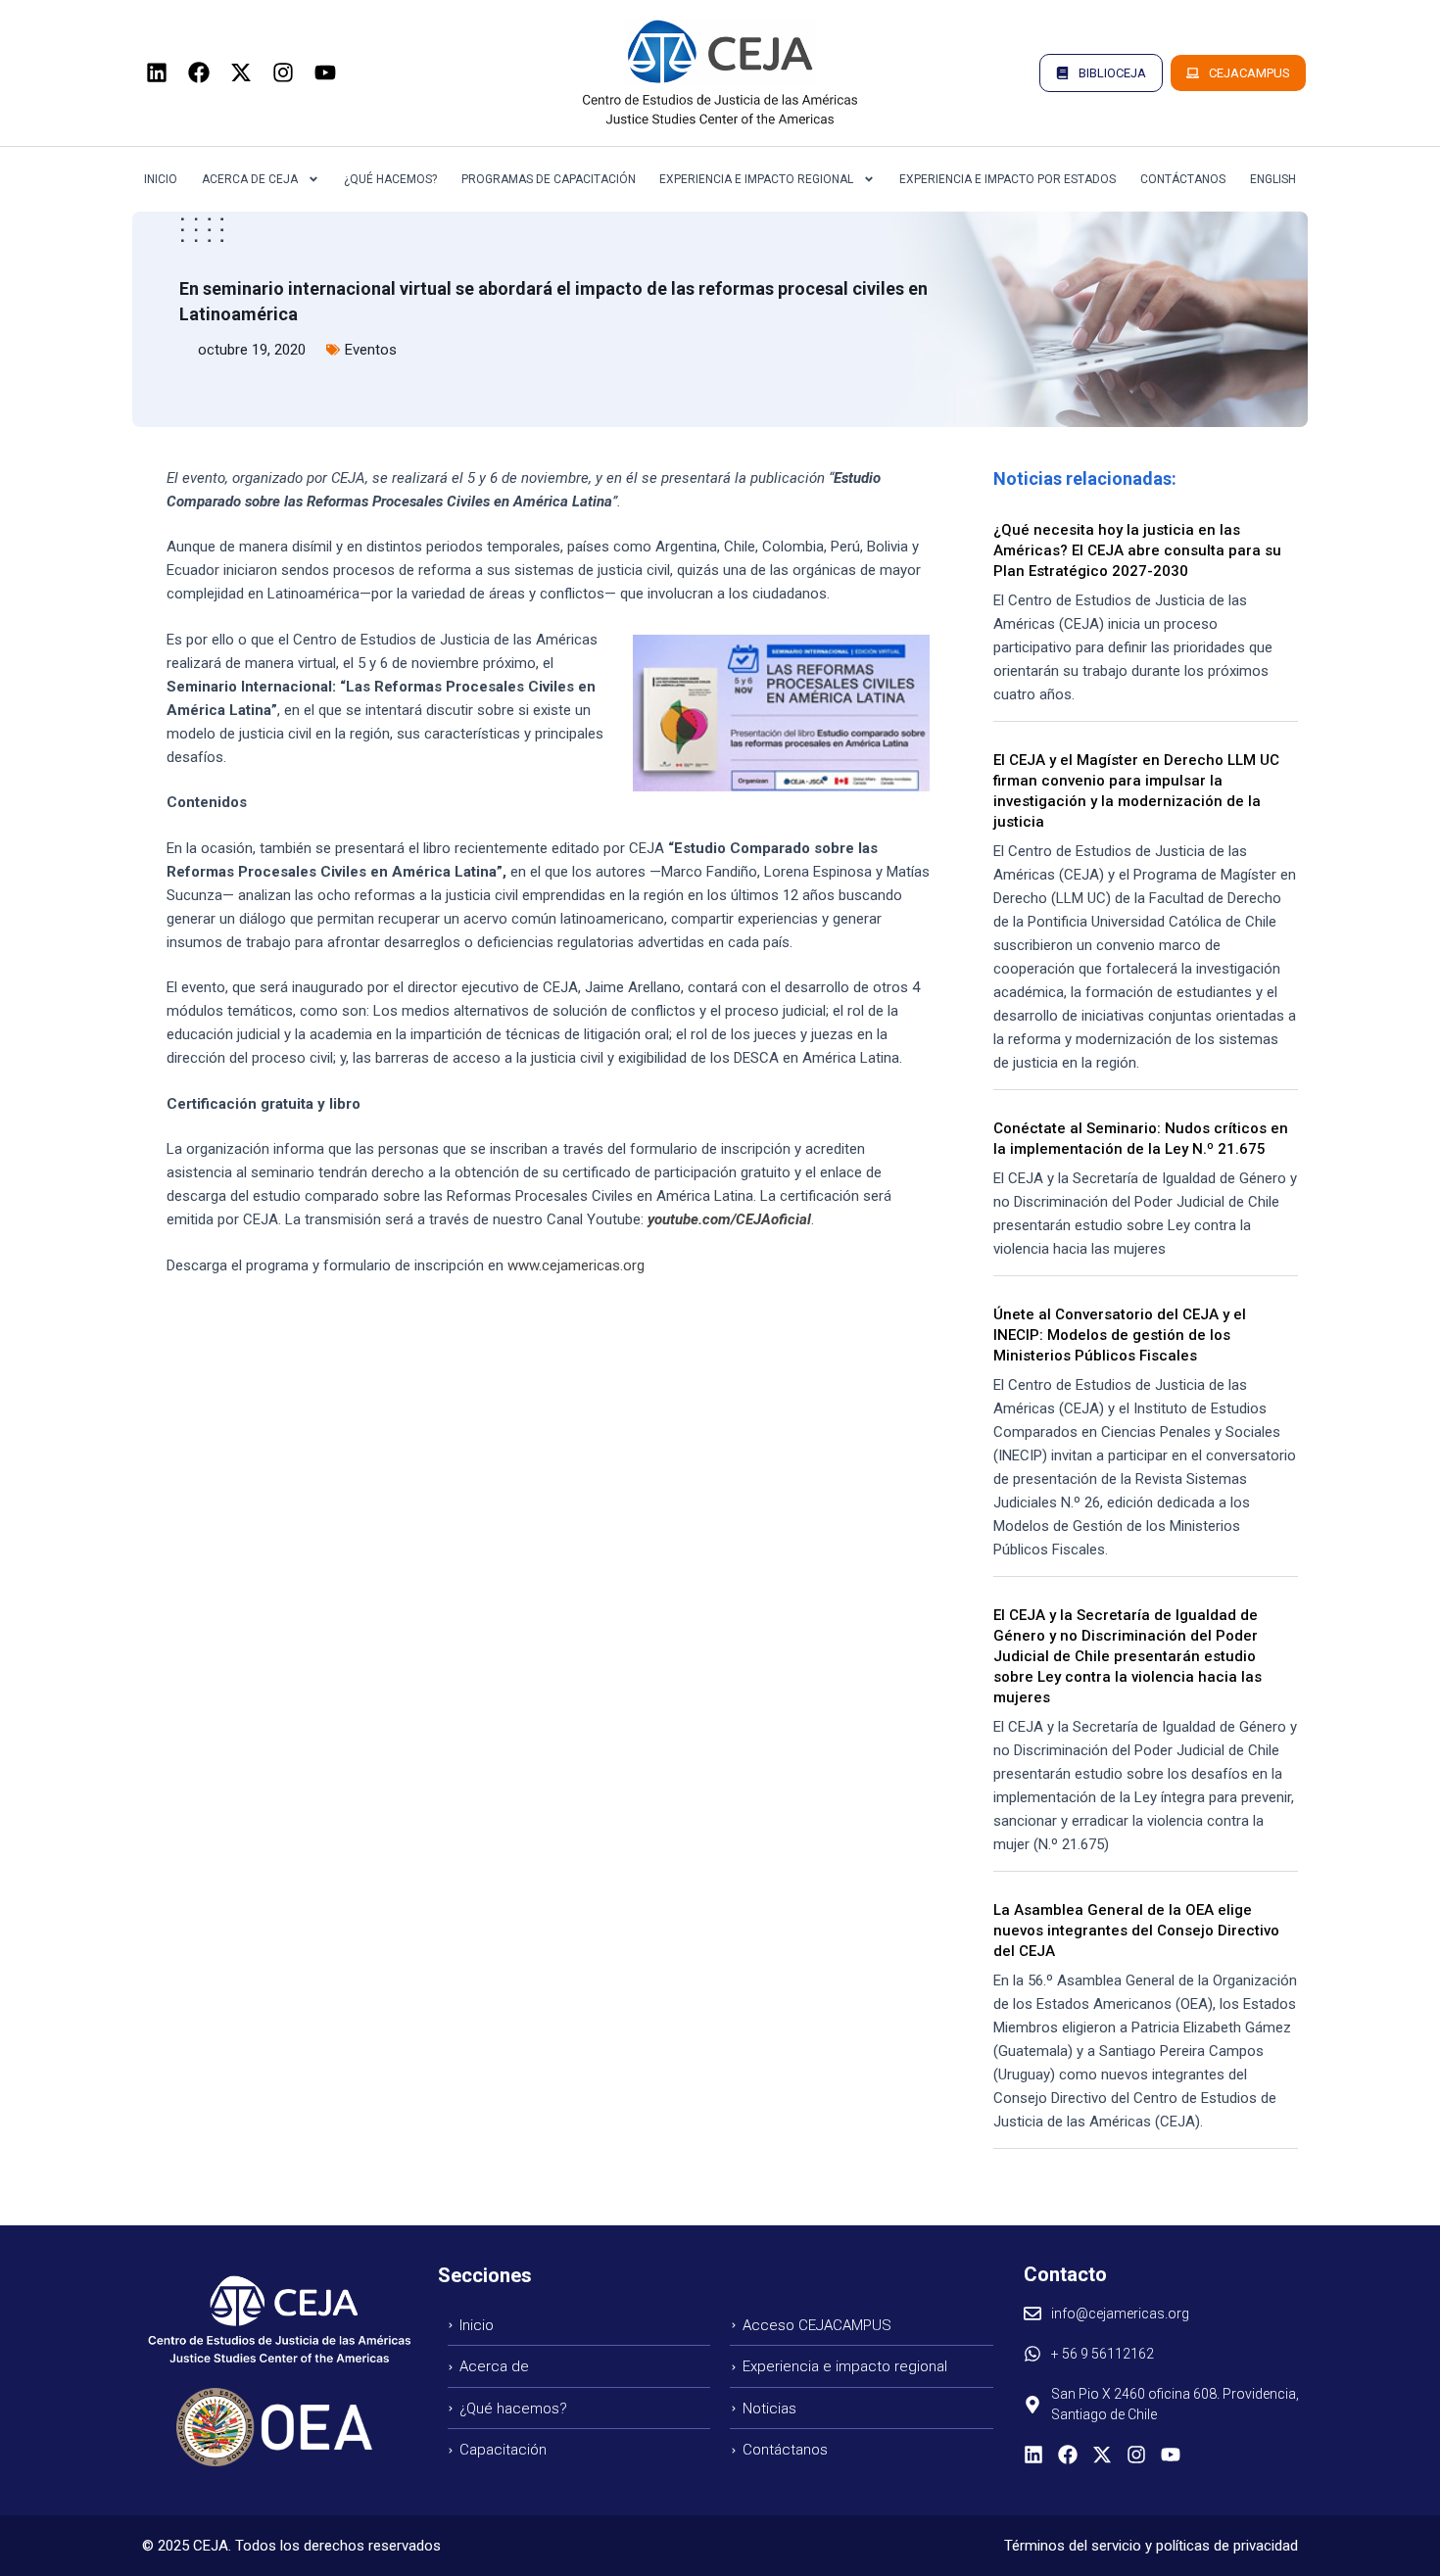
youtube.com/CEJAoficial (729, 1219)
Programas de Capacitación (549, 179)
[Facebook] (199, 72)
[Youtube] (325, 72)
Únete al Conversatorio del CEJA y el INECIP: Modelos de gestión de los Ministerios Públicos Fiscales (1120, 1335)
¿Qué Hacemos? (390, 179)
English (1273, 179)
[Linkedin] (157, 72)
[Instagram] (283, 72)
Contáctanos (1183, 179)
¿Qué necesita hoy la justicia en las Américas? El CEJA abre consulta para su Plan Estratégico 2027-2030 (1137, 550)
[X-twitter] (241, 72)
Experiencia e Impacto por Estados (1008, 179)
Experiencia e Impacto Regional (756, 179)
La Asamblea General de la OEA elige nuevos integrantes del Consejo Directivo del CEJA (1136, 1931)
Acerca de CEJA (250, 179)
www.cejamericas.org (576, 1265)
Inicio (161, 179)
